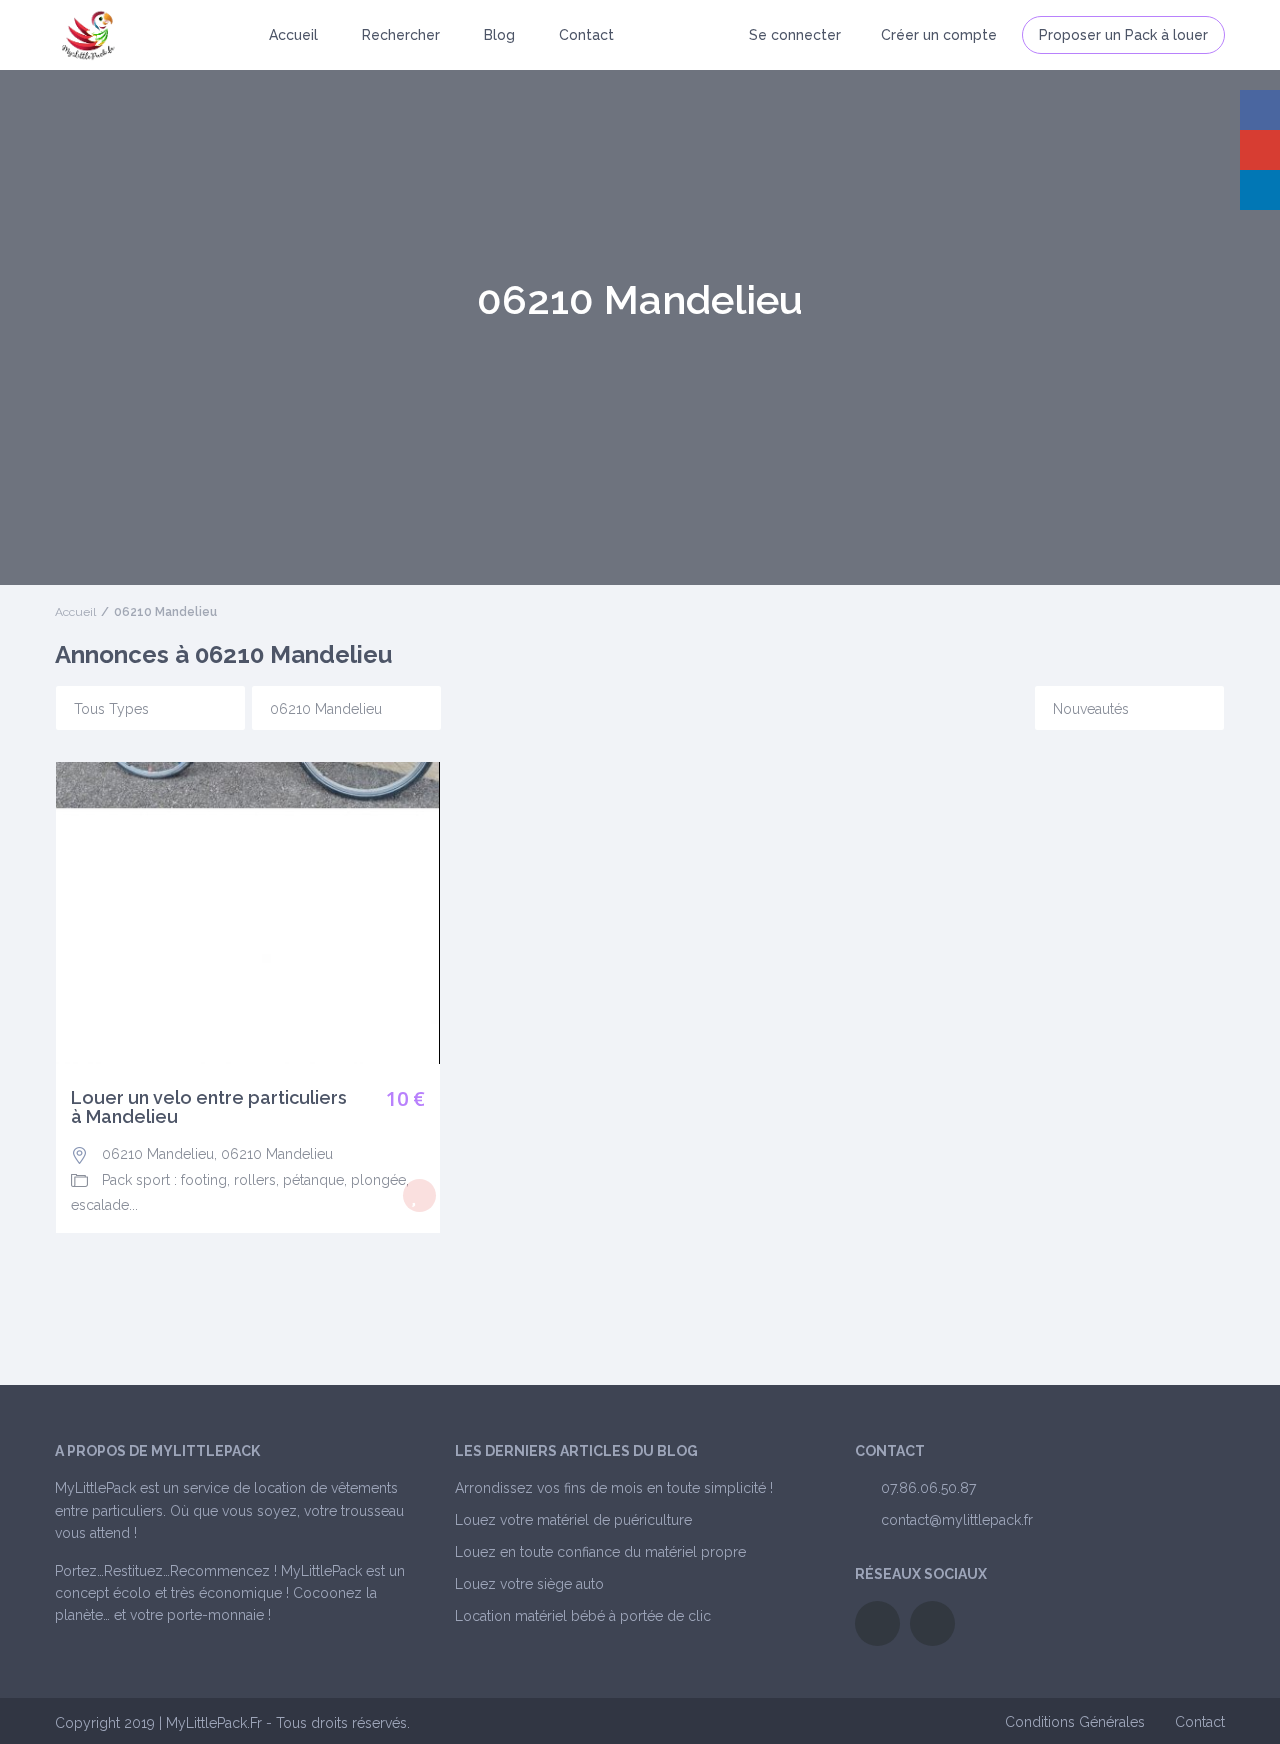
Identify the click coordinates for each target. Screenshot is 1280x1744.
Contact (586, 35)
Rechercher (401, 35)
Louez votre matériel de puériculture (573, 1520)
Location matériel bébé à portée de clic (583, 1616)
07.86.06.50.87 (928, 1488)
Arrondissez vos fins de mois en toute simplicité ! (614, 1488)
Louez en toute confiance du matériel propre (600, 1552)
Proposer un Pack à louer (1123, 35)
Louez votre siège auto (529, 1584)
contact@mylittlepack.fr (957, 1520)
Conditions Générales (1075, 1722)
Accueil (293, 35)
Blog (499, 35)
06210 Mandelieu (158, 1154)
